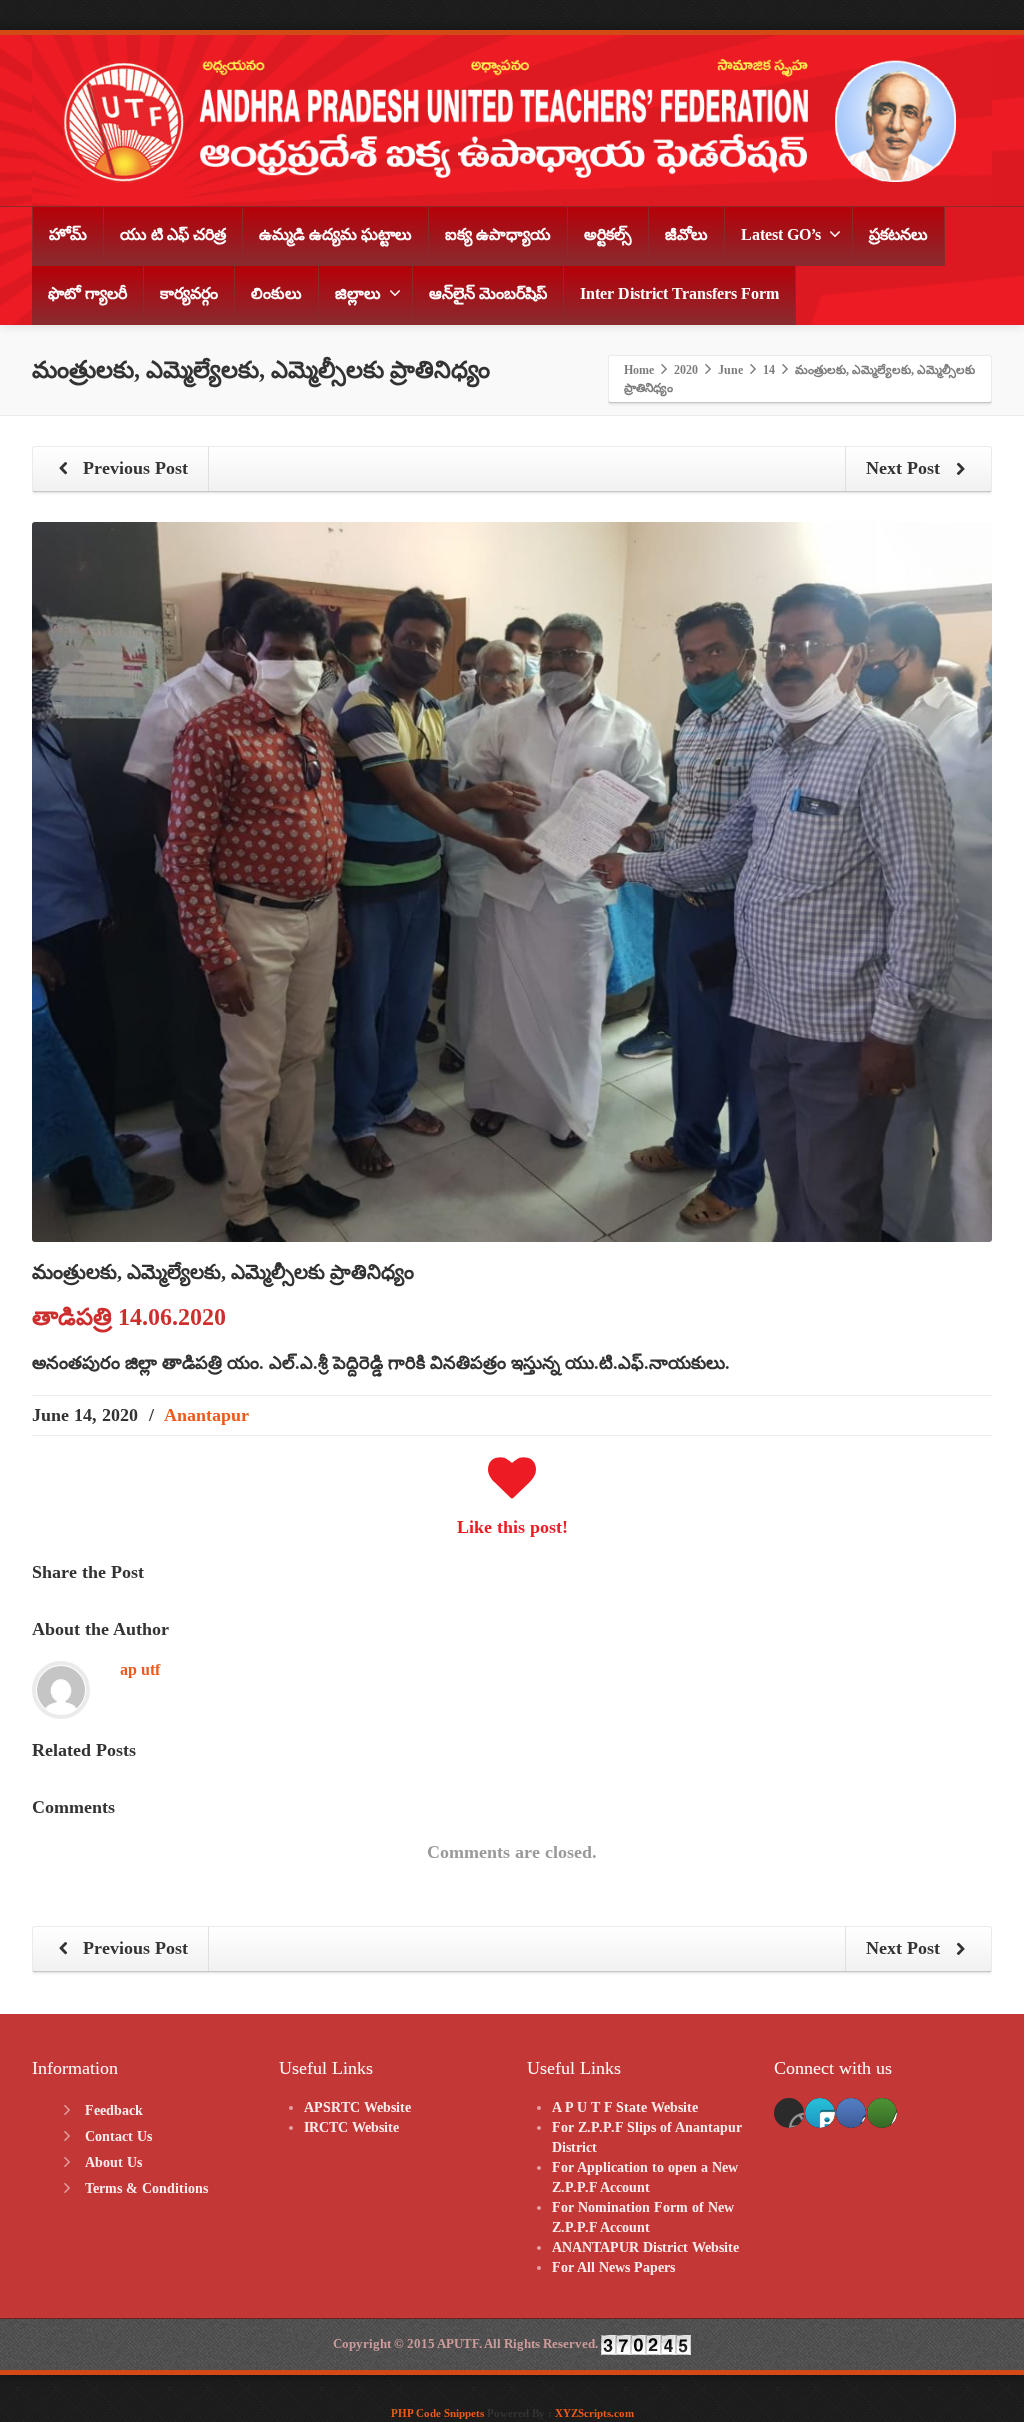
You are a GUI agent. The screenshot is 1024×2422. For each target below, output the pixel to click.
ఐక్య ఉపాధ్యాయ (498, 234)
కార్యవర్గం (189, 293)
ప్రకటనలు (898, 234)
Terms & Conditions (146, 2188)
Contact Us (118, 2136)
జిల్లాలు (358, 293)
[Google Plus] (851, 2113)
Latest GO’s (781, 234)
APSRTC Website (357, 2107)
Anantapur (206, 1415)
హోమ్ (68, 234)
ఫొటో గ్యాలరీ (87, 293)
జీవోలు (686, 234)
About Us (113, 2162)
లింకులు (276, 293)
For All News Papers (613, 2267)
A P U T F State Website (625, 2107)
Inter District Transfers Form (679, 293)
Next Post (905, 468)
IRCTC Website (351, 2127)
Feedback (114, 2110)
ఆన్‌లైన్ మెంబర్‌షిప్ (488, 293)
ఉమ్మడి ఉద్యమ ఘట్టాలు (335, 234)
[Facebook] (789, 2113)
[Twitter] (820, 2113)
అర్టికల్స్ (608, 234)
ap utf (140, 1669)
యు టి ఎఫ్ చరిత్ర (173, 234)
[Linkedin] (882, 2113)
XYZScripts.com (594, 2413)
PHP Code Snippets (437, 2413)
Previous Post (133, 468)
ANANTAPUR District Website (645, 2247)
